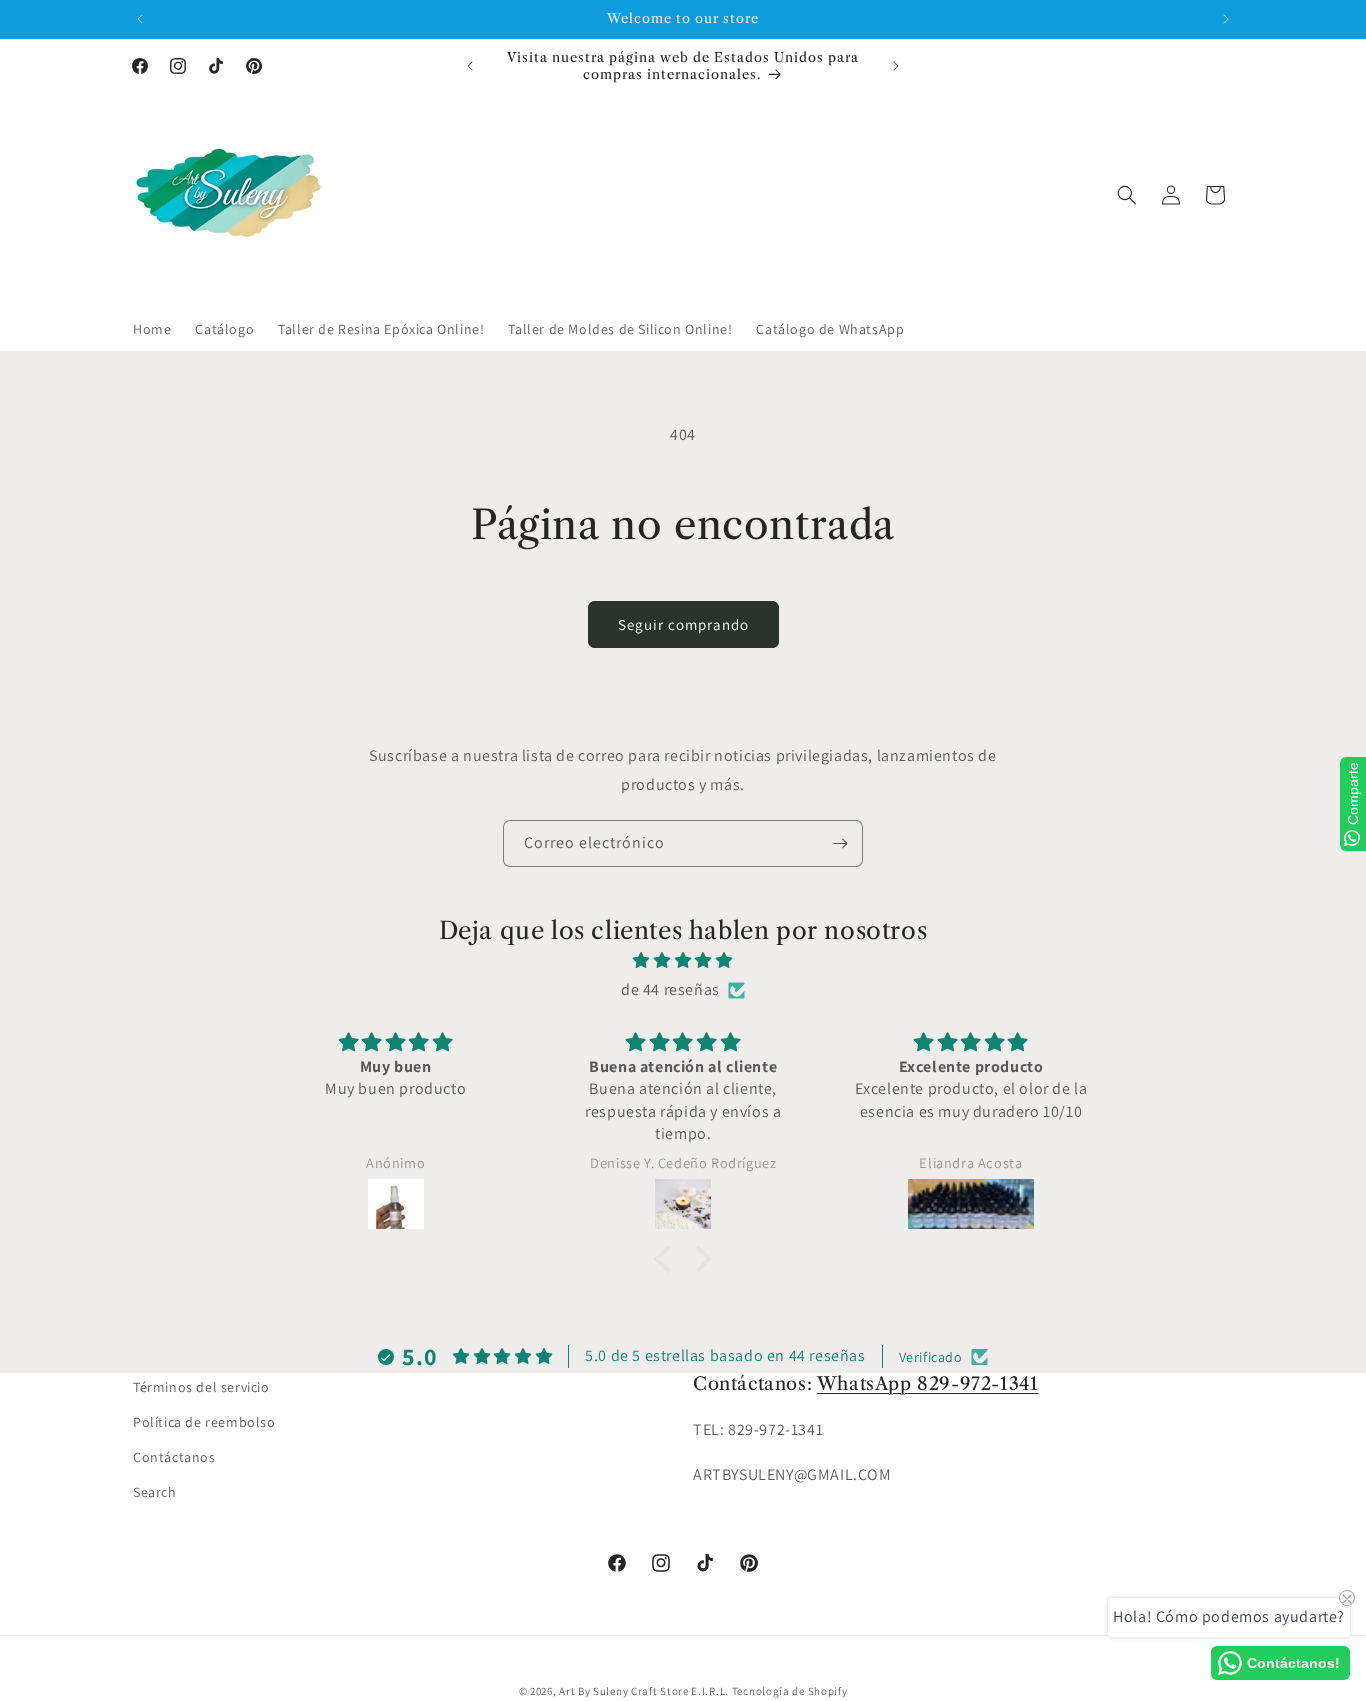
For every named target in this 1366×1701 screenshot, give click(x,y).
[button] (1127, 195)
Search (155, 1492)
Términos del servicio (201, 1387)
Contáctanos (174, 1457)
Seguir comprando (683, 624)
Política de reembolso (204, 1422)
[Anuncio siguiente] (1226, 19)
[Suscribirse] (840, 843)
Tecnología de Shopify (790, 1691)
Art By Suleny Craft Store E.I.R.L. (644, 1691)
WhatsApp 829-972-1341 (928, 1384)
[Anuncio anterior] (140, 19)
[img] (683, 961)
